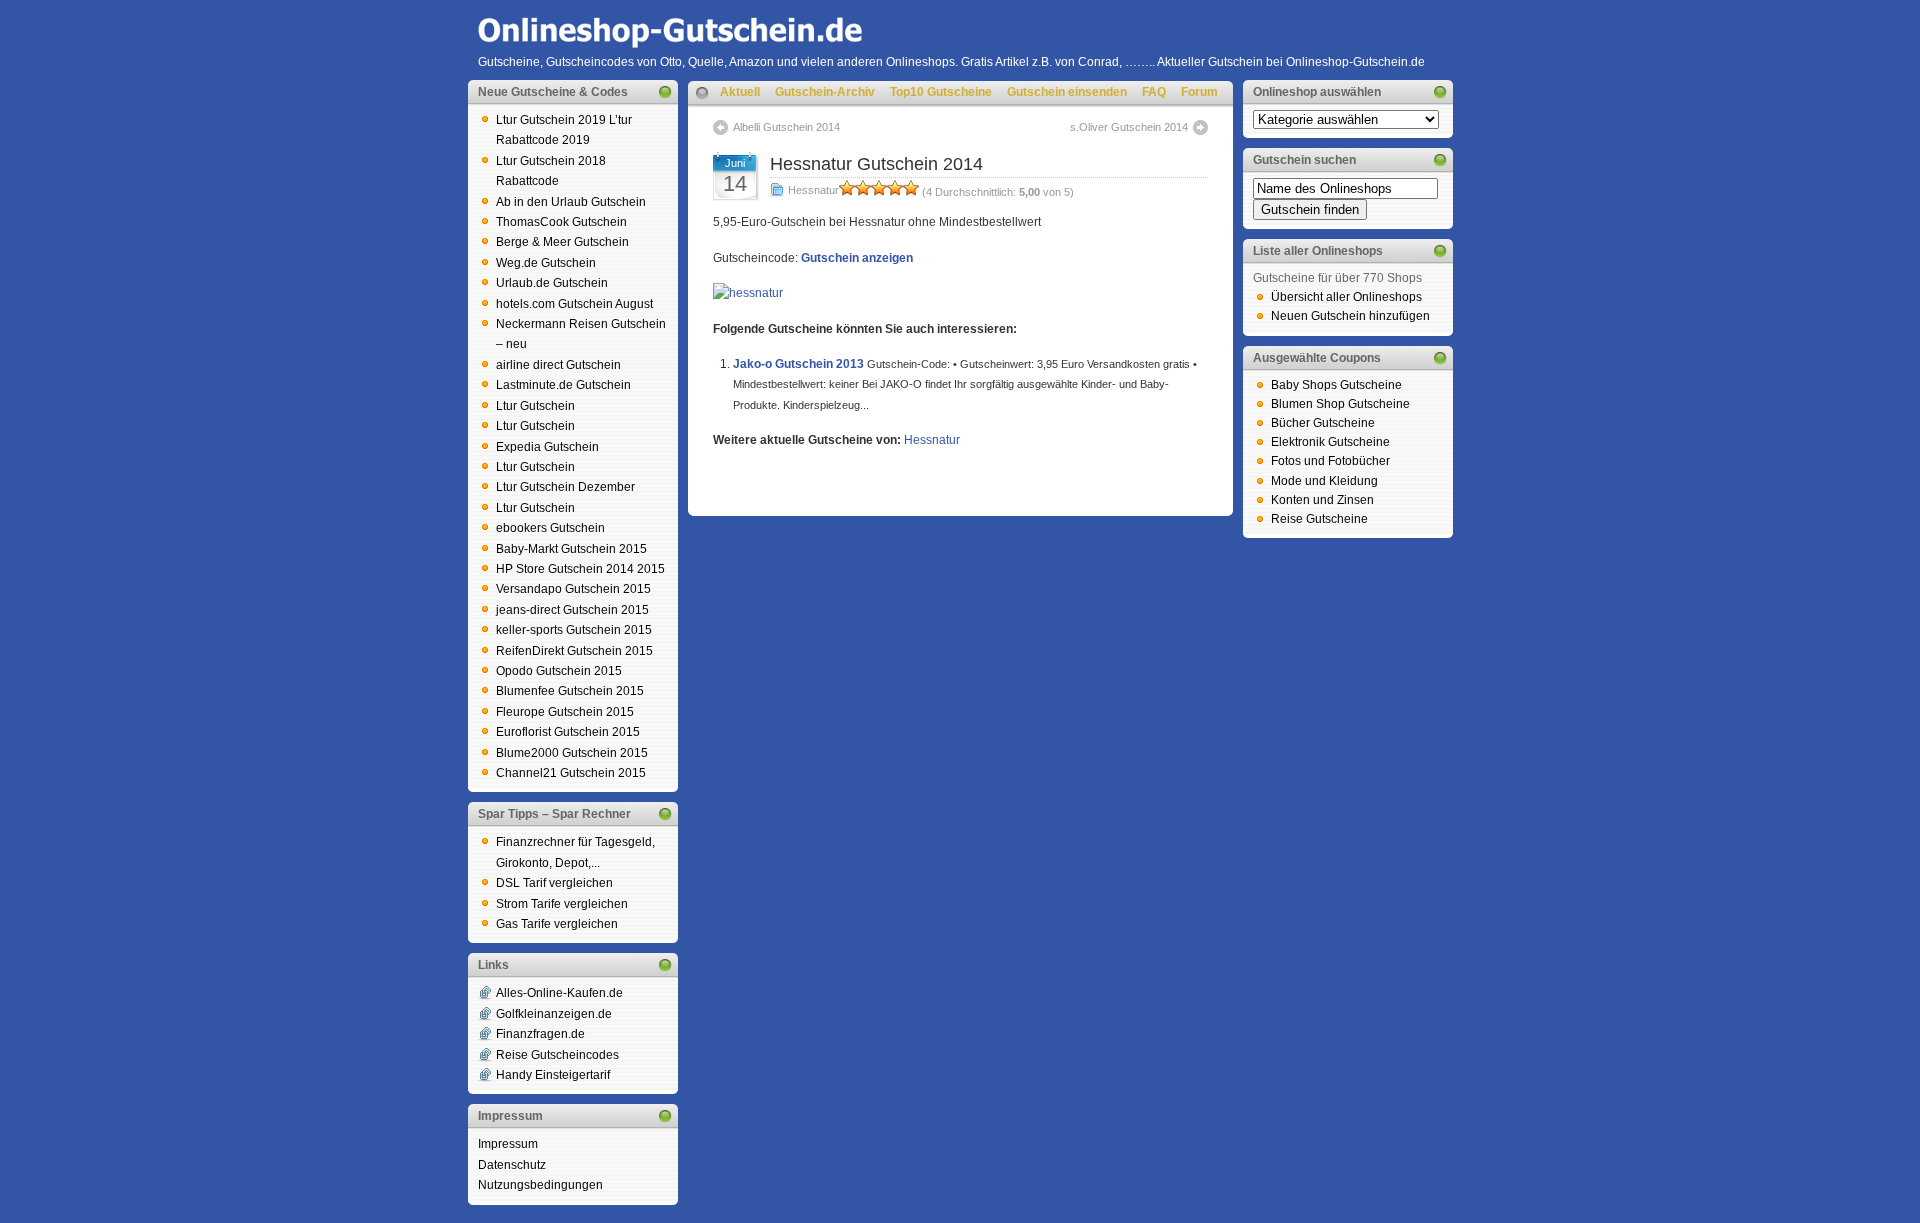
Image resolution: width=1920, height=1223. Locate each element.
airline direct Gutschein (558, 365)
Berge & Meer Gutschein (562, 242)
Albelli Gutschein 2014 (786, 127)
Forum (1199, 92)
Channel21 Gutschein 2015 (571, 773)
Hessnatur (813, 190)
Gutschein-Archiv (825, 92)
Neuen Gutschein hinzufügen (1350, 316)
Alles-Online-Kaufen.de (559, 993)
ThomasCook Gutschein (561, 222)
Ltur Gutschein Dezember (565, 487)
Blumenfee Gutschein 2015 (570, 691)
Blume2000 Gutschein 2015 (572, 753)
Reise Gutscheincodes (557, 1055)
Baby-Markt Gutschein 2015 (571, 549)
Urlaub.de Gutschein (552, 283)
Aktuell (740, 92)
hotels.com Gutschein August (574, 304)
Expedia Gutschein (547, 447)
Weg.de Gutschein (546, 263)
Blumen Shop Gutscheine (1340, 404)
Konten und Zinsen (1322, 500)
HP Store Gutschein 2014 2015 (580, 569)
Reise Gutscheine (1319, 519)
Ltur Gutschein (535, 406)
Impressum (508, 1144)
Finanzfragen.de (540, 1034)
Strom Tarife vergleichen (562, 904)
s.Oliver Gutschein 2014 (1129, 127)
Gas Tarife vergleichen (557, 924)
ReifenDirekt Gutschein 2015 (574, 651)
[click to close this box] (665, 92)
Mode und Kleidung (1324, 481)
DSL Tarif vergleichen (554, 883)
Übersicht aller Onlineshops (1346, 297)
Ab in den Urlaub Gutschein (571, 202)
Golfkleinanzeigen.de (554, 1014)
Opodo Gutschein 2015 (559, 671)
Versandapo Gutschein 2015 (573, 589)
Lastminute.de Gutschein (563, 385)
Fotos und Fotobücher (1330, 461)
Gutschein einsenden (1067, 92)
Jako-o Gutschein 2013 (798, 364)
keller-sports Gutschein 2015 (574, 630)
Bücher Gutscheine (1323, 423)
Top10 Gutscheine (941, 92)
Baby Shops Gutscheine (1336, 385)
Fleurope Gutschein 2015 (565, 712)
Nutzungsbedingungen (540, 1185)
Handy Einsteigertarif (553, 1075)
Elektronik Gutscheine (1330, 442)
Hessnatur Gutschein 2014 (876, 164)
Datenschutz (512, 1165)
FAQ (1154, 92)
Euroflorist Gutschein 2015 (568, 732)
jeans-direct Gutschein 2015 (572, 610)
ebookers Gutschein (550, 528)
